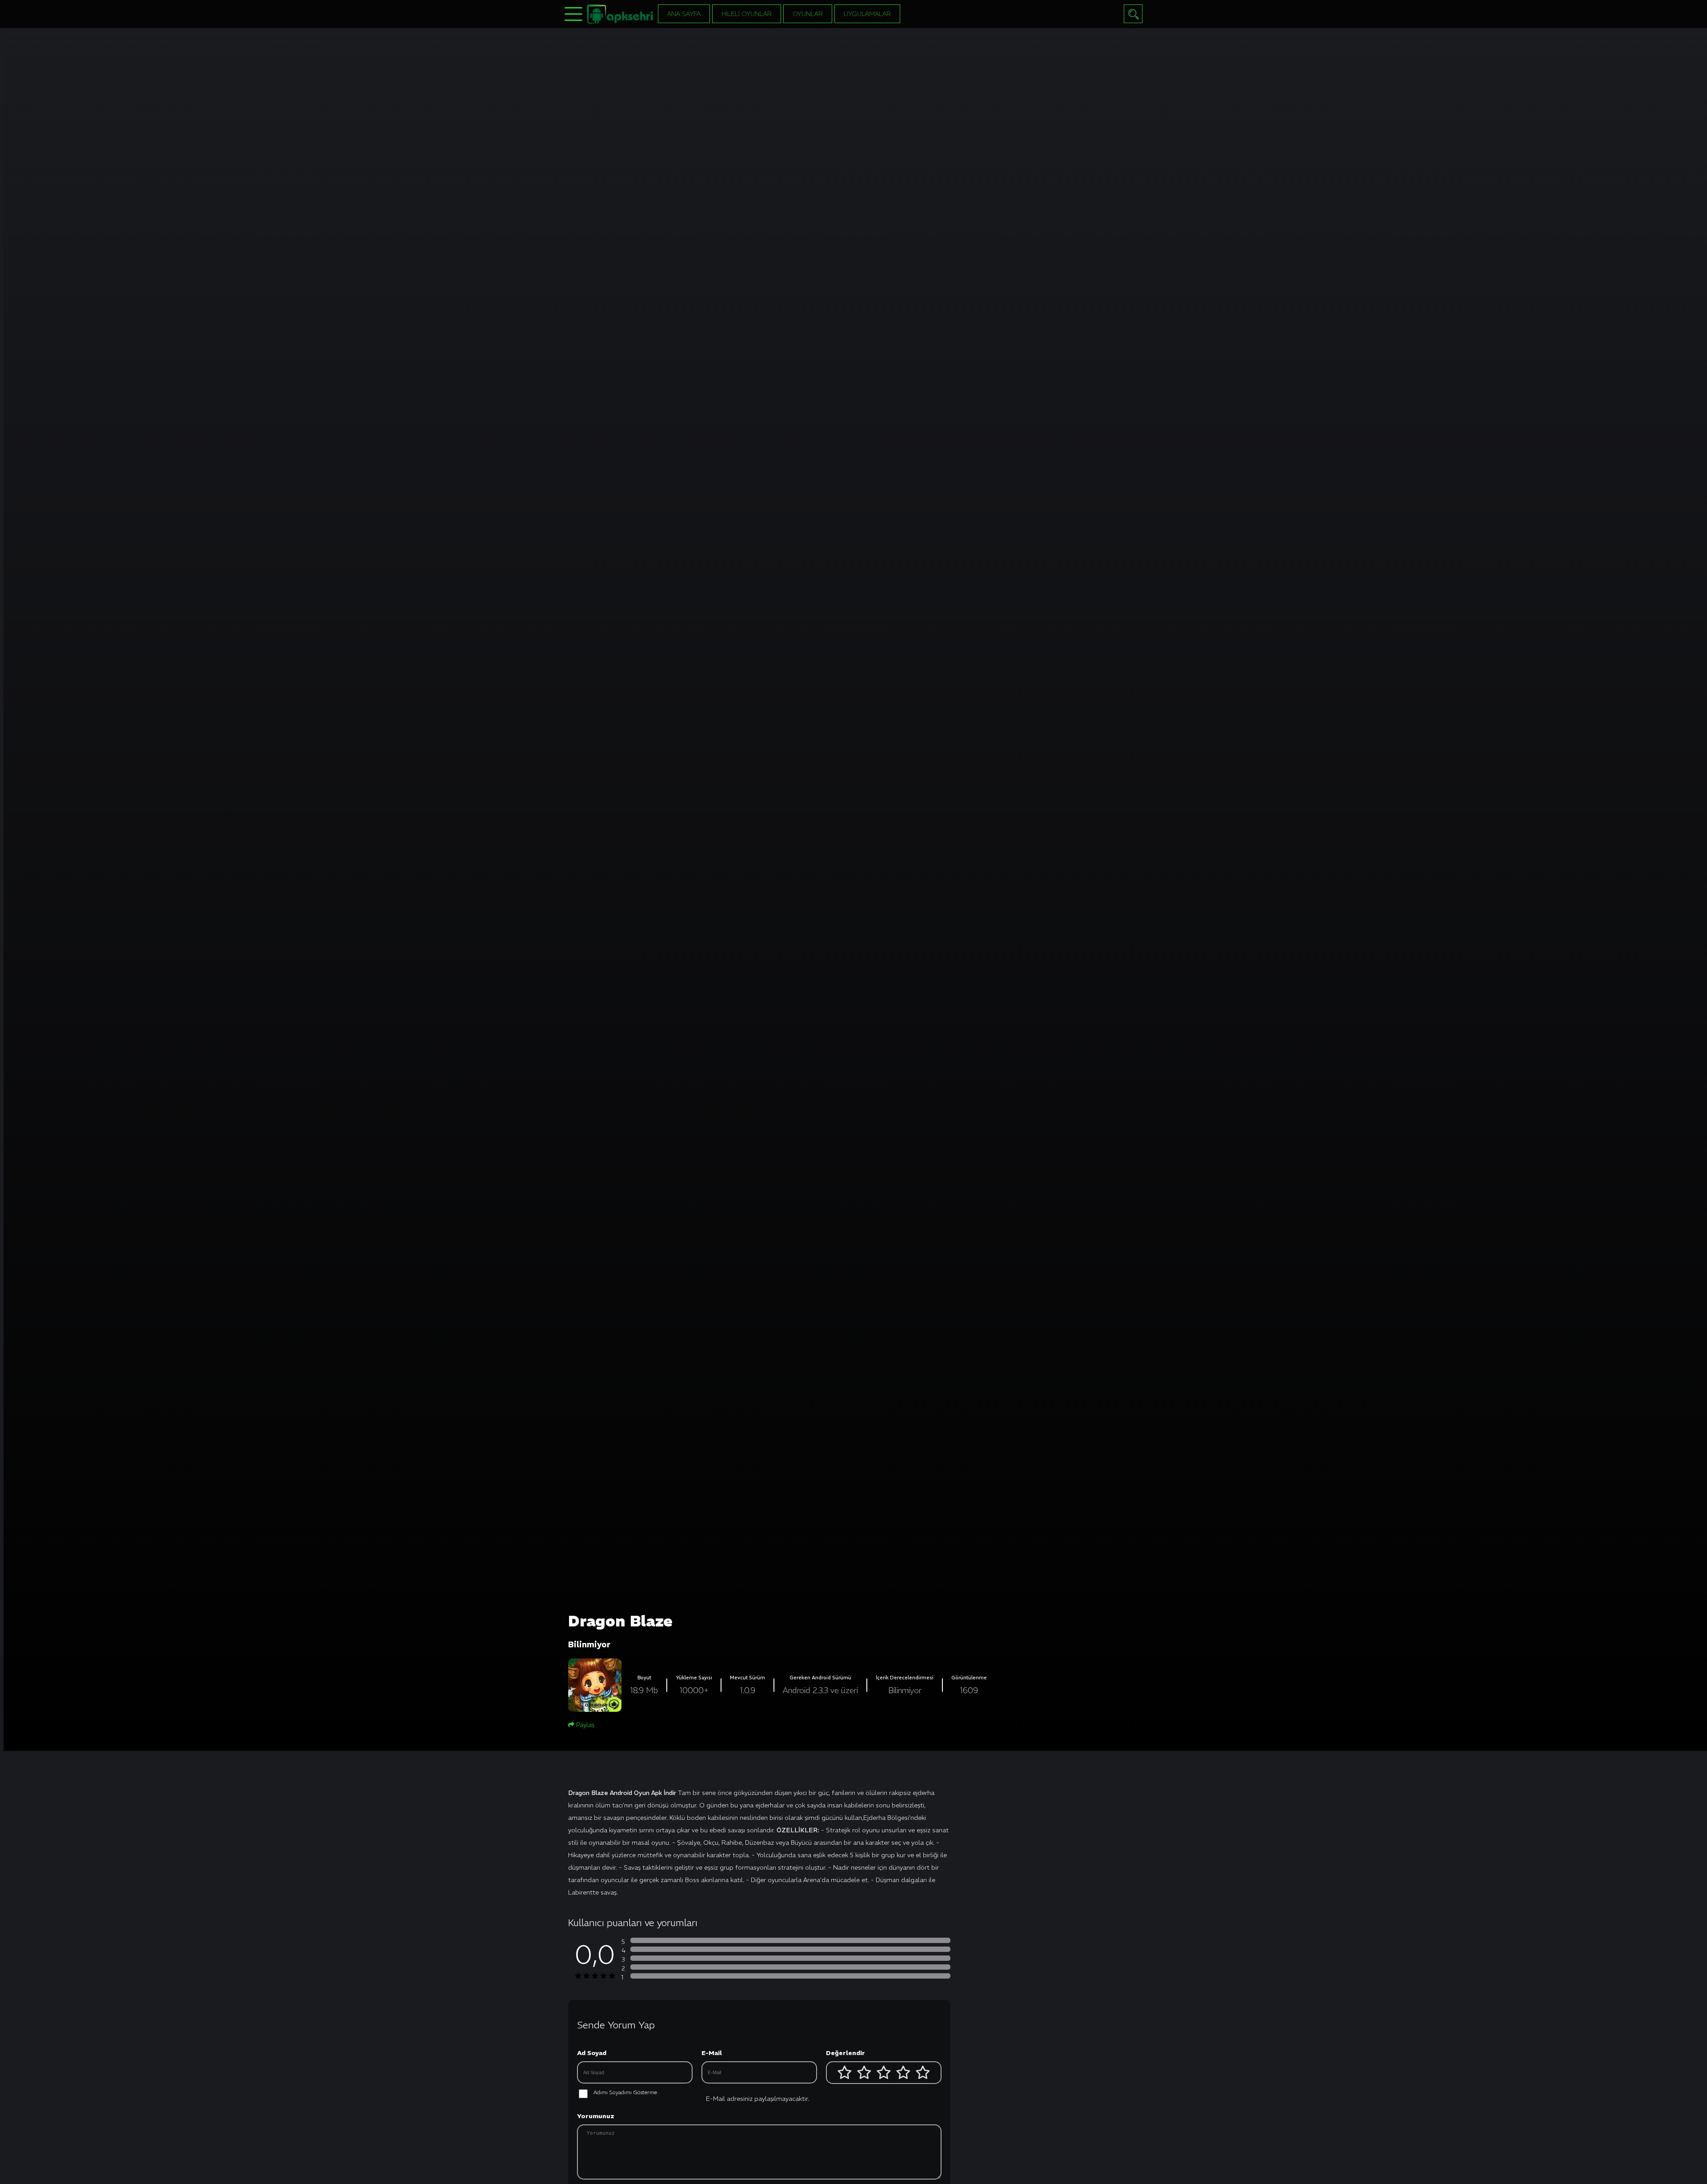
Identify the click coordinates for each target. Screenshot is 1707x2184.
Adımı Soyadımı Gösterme (625, 2092)
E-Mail (712, 2053)
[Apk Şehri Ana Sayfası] (620, 13)
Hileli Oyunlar (747, 14)
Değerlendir (845, 2053)
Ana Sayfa (684, 14)
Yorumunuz (596, 2116)
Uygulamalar (867, 14)
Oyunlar (808, 14)
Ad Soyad (592, 2053)
